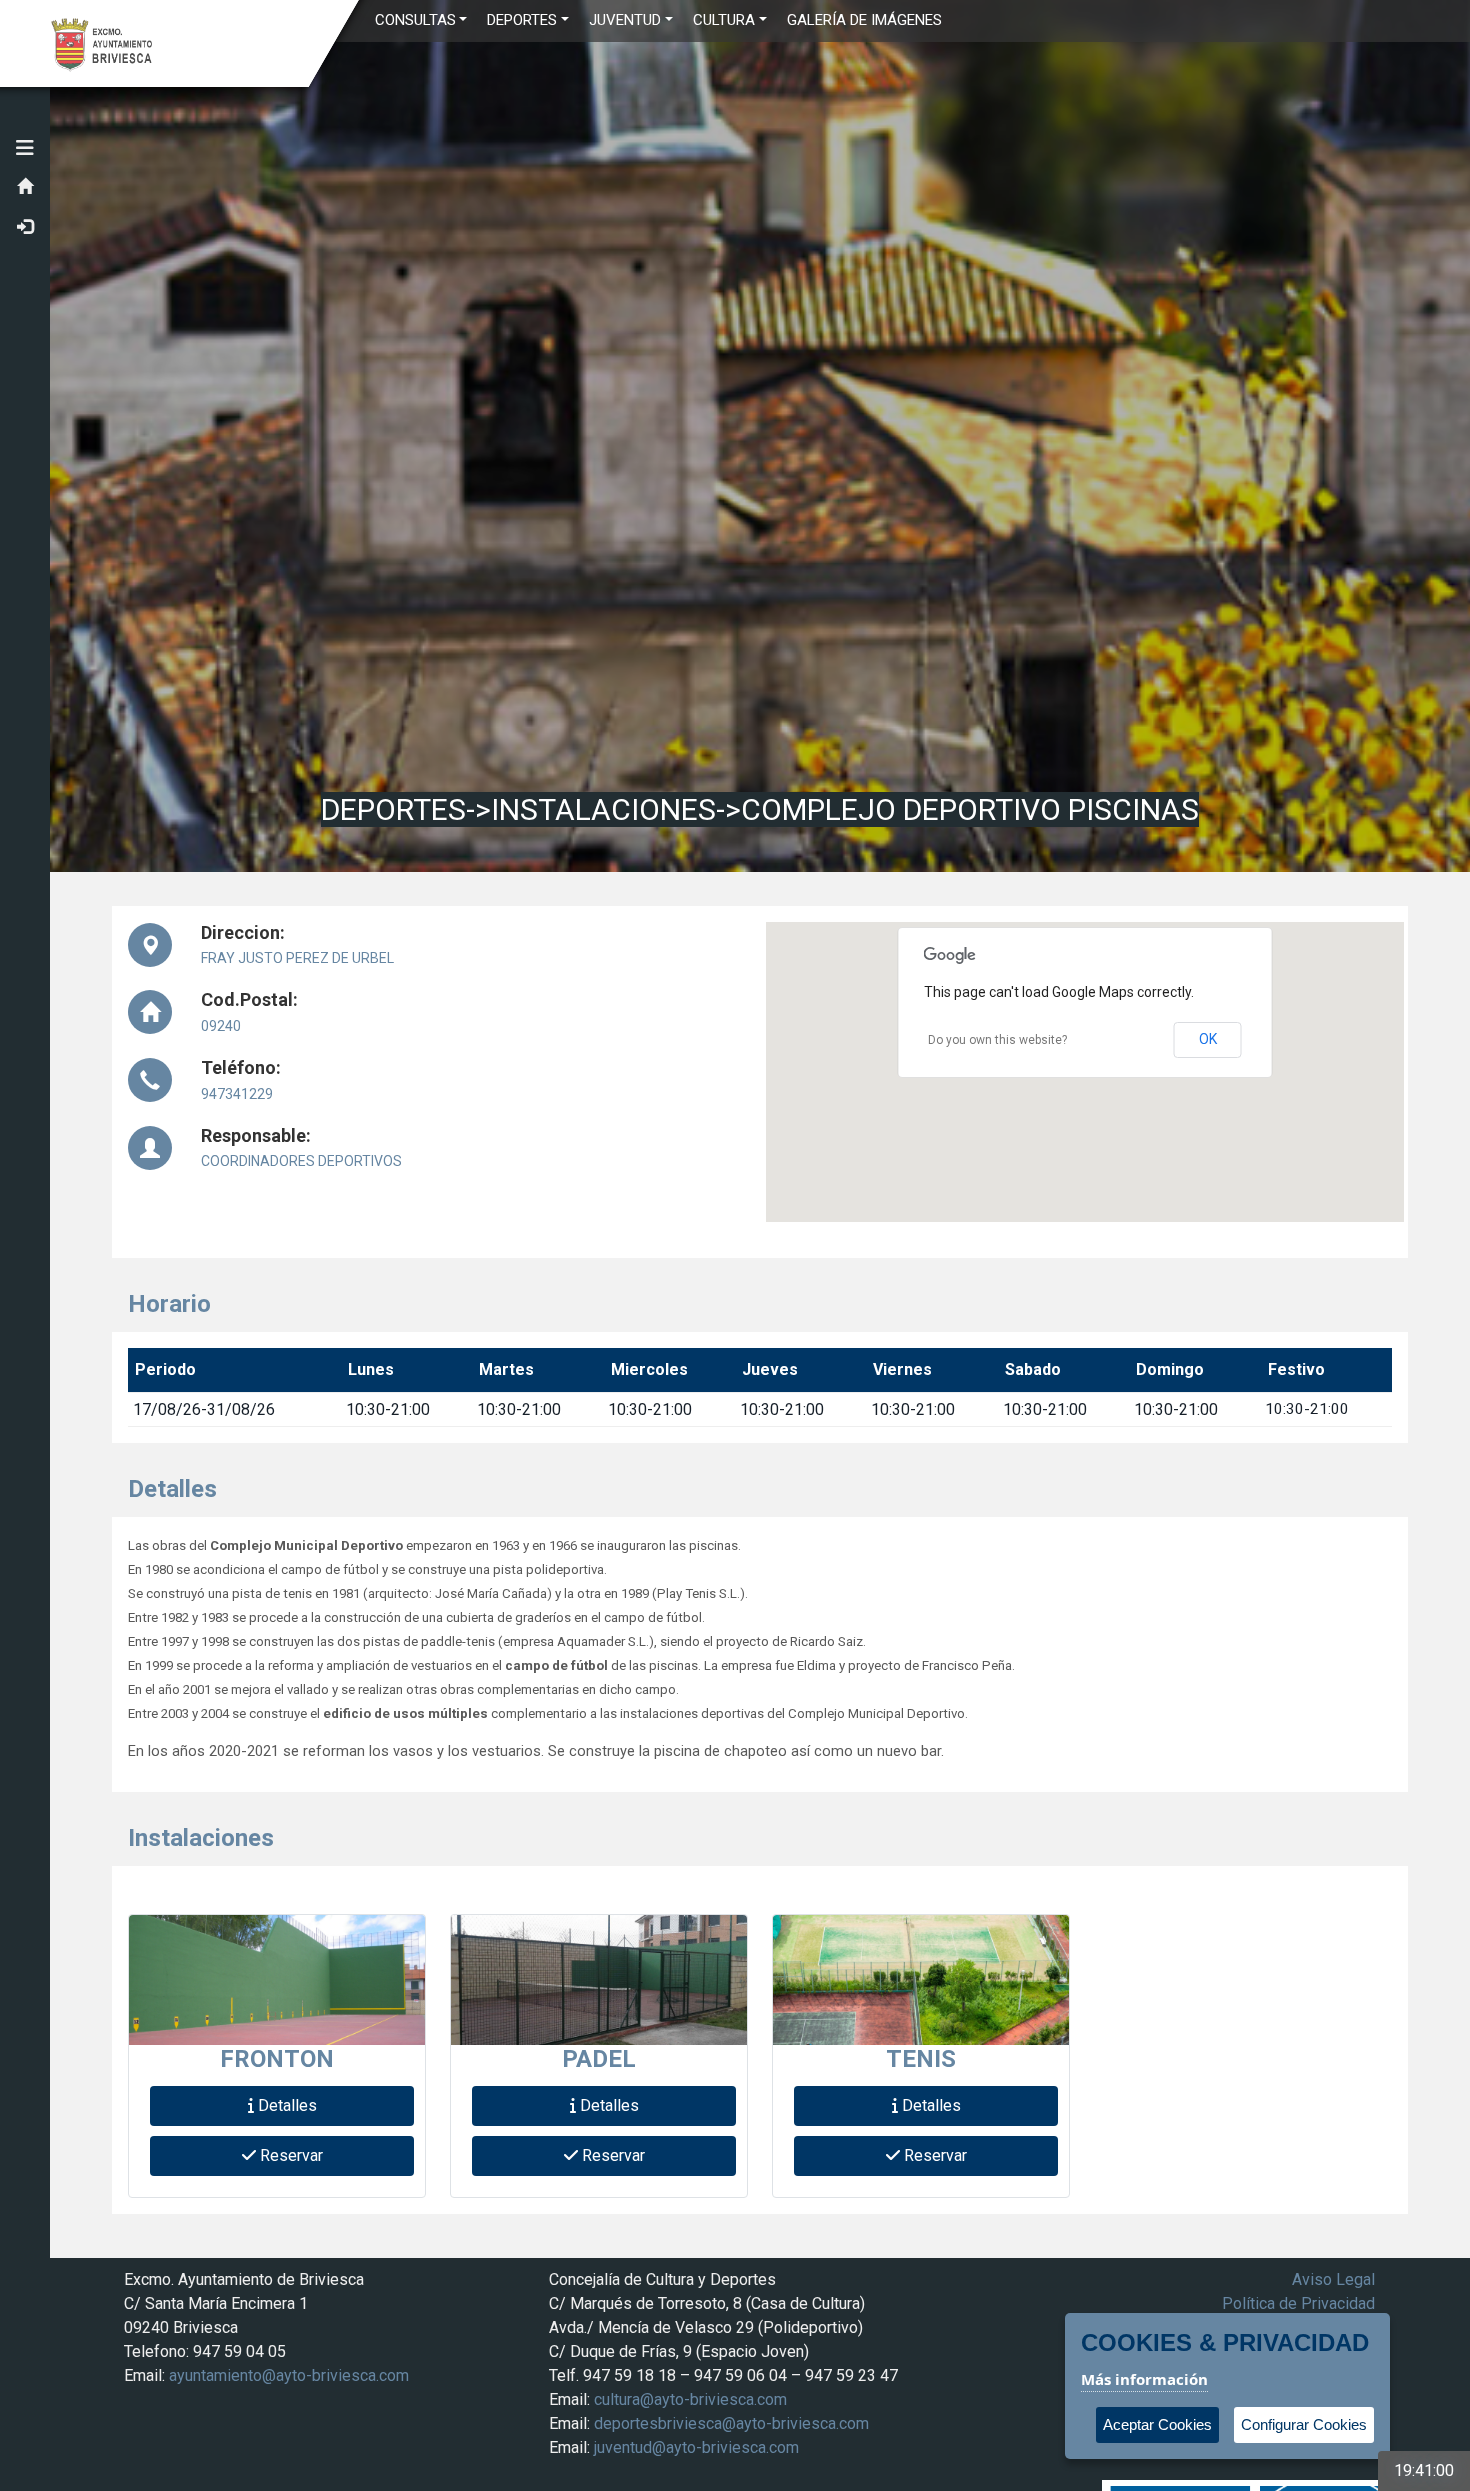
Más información (1144, 2379)
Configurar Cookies (1304, 2424)
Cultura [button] (724, 20)
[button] (25, 148)
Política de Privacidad (1298, 2303)
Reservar (289, 2155)
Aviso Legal (1333, 2279)
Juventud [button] (625, 20)
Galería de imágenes (864, 20)
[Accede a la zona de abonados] (25, 228)
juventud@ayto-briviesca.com (696, 2447)
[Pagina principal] (25, 188)
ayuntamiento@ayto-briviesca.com (289, 2375)
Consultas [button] (415, 20)
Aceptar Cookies (1157, 2424)
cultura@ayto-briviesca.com (690, 2399)
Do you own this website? (997, 1040)
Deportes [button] (522, 20)
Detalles (285, 2105)
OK (1208, 1039)
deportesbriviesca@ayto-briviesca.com (731, 2423)
